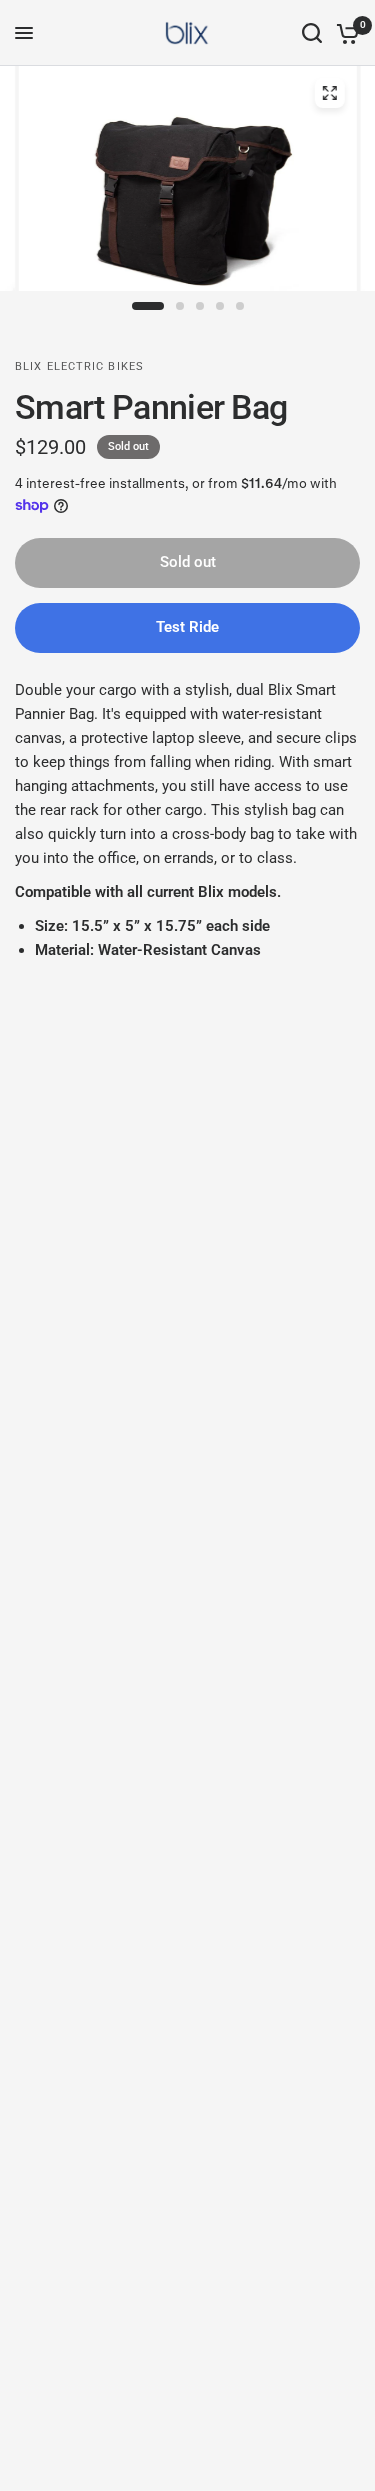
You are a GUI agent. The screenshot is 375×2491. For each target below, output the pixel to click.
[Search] (312, 33)
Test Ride (187, 627)
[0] (344, 33)
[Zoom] (329, 93)
